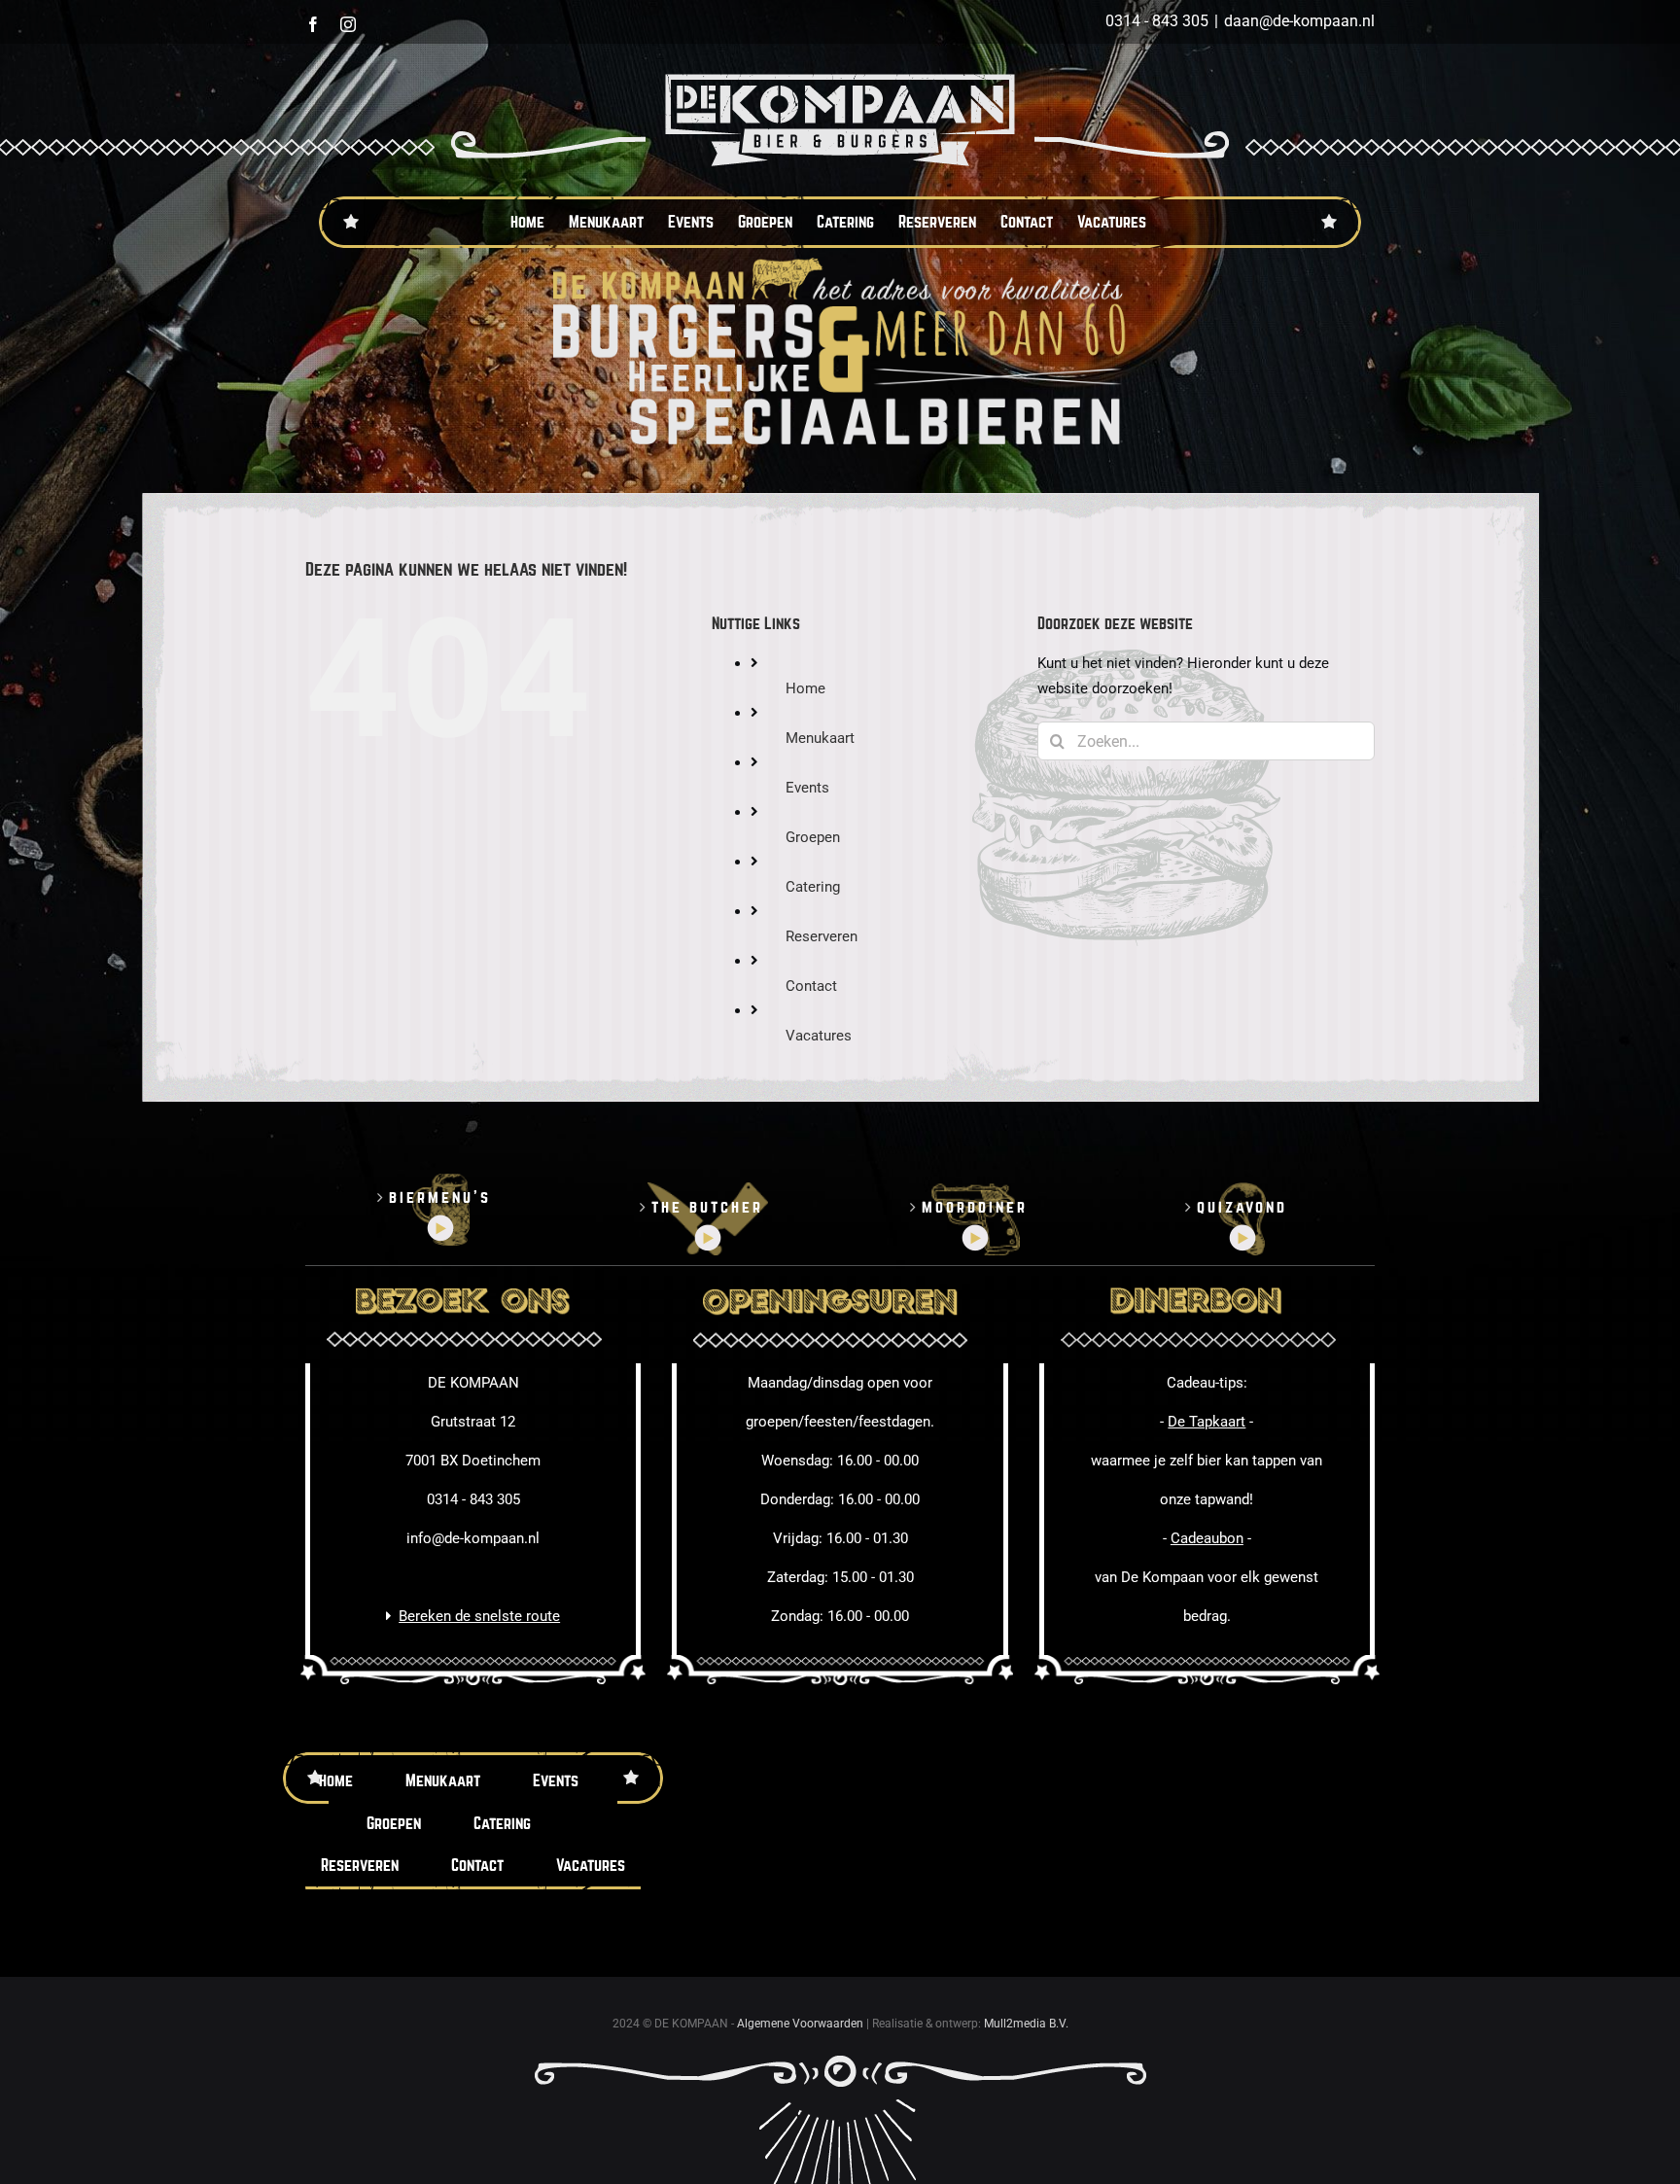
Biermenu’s (440, 1198)
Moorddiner (975, 1207)
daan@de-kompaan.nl (1299, 21)
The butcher (707, 1207)
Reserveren (822, 936)
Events (807, 788)
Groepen (813, 837)
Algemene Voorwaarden (800, 2024)
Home (805, 688)
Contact (811, 986)
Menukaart (820, 738)
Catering (813, 887)
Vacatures (819, 1036)
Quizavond (1242, 1207)
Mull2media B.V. (1026, 2024)
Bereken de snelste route (479, 1616)
